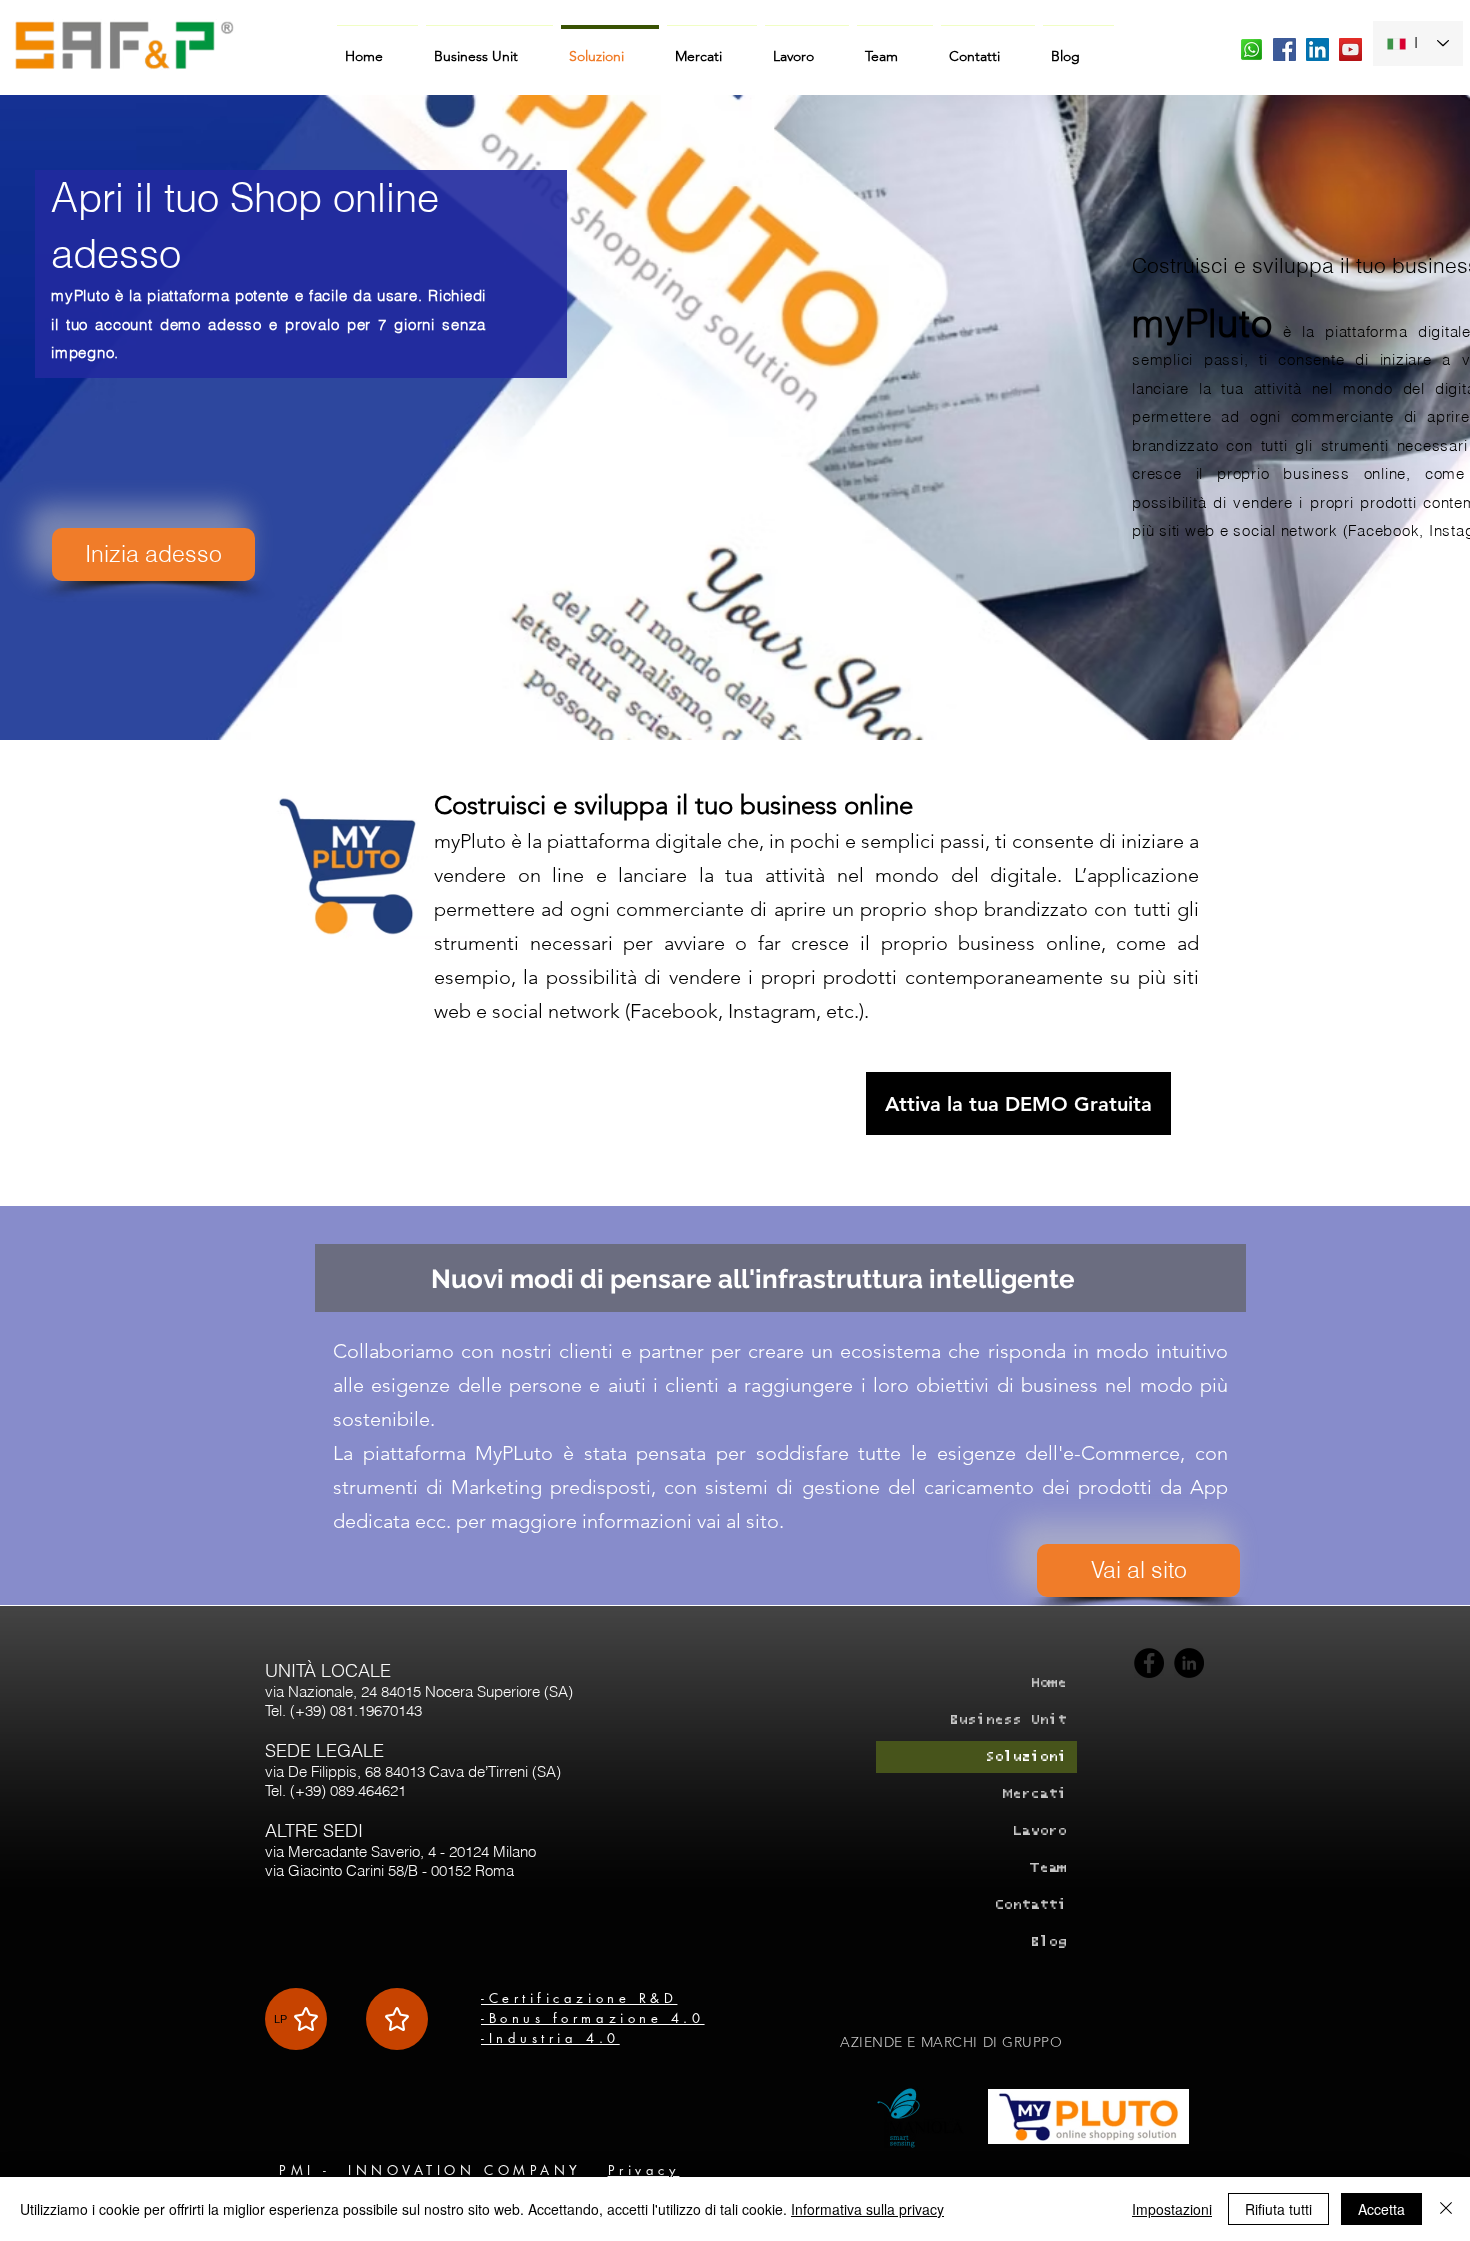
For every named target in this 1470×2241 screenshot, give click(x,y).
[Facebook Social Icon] (1284, 49)
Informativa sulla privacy (867, 2209)
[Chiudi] (1446, 2209)
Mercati (1034, 1793)
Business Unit (1007, 1719)
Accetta (1381, 2209)
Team (1048, 1867)
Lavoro (1039, 1830)
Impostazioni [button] (1172, 2209)
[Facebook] (1149, 1663)
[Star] (397, 2019)
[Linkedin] (1189, 1663)
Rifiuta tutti (1278, 2209)
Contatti (1030, 1904)
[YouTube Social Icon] (1350, 49)
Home (1048, 1682)
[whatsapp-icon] (1251, 49)
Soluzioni (1025, 1756)
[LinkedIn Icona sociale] (1317, 49)
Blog (1048, 1941)
